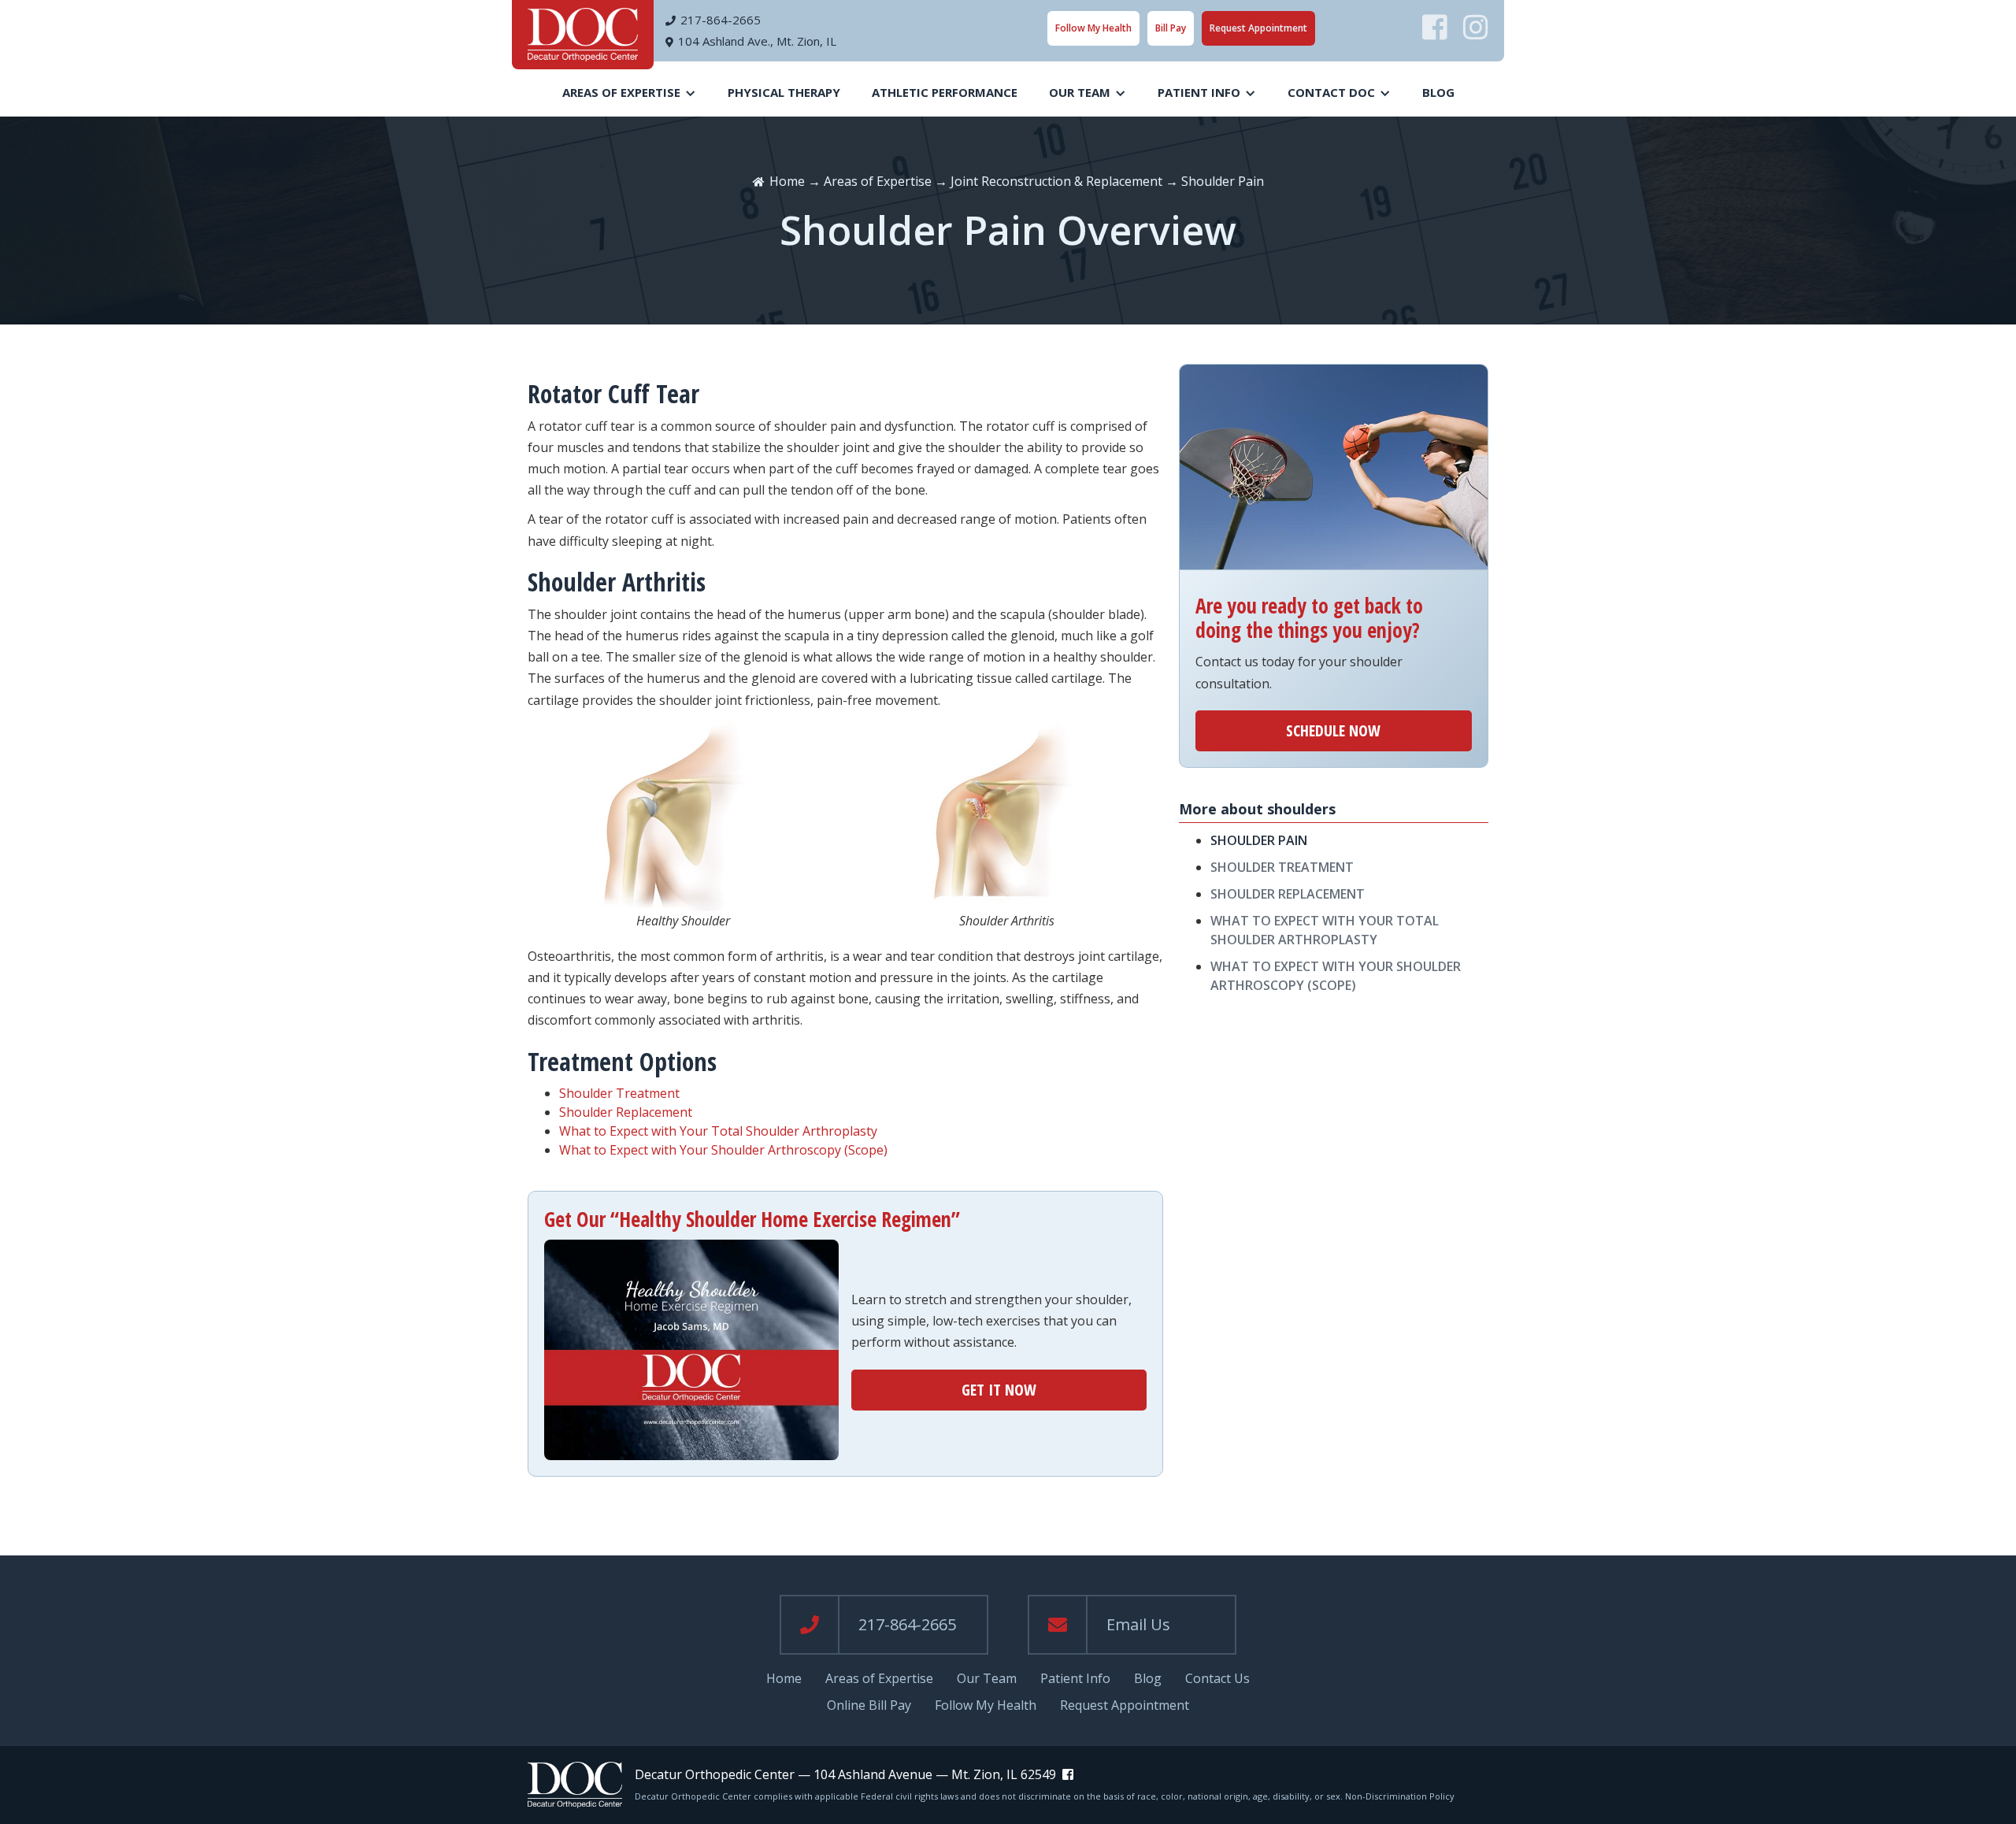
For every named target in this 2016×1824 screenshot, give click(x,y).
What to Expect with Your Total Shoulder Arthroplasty (718, 1131)
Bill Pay (1171, 28)
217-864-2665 (721, 20)
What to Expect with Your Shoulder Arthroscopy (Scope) (723, 1150)
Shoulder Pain (1259, 840)
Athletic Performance (945, 92)
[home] (583, 35)
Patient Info (1075, 1679)
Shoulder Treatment (619, 1093)
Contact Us (1217, 1679)
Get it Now (999, 1390)
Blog (1438, 92)
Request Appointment (1258, 28)
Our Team (987, 1679)
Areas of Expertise (878, 181)
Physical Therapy (784, 92)
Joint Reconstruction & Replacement (1056, 181)
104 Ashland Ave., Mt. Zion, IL (757, 41)
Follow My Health (1093, 28)
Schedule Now (1333, 730)
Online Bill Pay (869, 1705)
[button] (629, 93)
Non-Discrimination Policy (1400, 1796)
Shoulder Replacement (626, 1112)
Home (787, 181)
